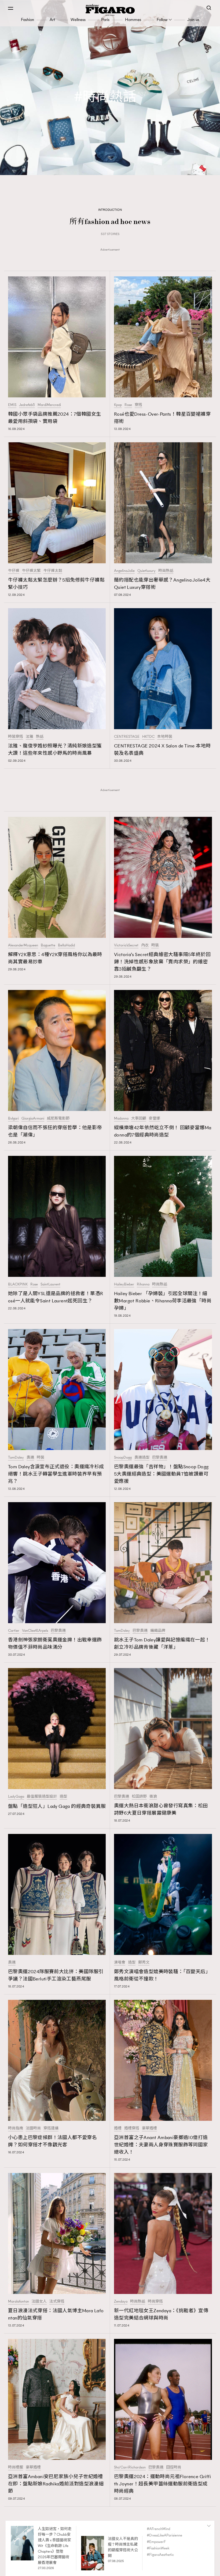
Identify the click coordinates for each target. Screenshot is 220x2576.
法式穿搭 (57, 2301)
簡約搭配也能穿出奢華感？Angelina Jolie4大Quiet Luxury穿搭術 (162, 584)
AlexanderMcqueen (23, 945)
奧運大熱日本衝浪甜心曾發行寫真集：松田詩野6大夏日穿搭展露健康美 (161, 1809)
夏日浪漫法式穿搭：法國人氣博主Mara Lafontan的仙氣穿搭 (56, 2314)
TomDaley (16, 1458)
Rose (128, 405)
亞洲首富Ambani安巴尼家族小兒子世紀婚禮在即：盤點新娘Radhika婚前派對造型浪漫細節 (56, 2484)
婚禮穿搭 (132, 2128)
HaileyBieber (124, 1284)
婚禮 (118, 2128)
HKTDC (148, 737)
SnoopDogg (123, 1458)
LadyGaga (16, 1797)
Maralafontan (19, 2301)
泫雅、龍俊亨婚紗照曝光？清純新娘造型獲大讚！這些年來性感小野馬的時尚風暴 (55, 749)
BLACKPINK (18, 1284)
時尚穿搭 (155, 2301)
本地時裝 (165, 737)
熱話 (40, 737)
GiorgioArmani (33, 1118)
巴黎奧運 (160, 1458)
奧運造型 (142, 1458)
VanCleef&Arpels (35, 1631)
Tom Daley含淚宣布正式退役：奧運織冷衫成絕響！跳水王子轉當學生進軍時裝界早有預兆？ (56, 1474)
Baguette (48, 945)
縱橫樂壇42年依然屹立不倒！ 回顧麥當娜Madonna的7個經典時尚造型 (163, 1131)
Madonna (121, 1118)
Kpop (118, 405)
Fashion (27, 19)
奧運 (30, 1458)
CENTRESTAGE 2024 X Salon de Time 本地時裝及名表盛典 (162, 749)
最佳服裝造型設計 (42, 1797)
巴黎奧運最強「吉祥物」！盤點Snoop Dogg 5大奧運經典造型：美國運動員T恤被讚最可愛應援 (161, 1474)
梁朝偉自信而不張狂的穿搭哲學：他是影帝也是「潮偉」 (55, 1131)
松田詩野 (139, 1797)
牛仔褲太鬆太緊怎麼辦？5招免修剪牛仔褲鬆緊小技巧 (56, 584)
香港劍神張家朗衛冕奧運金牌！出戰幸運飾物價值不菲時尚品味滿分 (55, 1643)
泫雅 (30, 737)
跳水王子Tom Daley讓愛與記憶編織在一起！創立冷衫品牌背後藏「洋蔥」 (162, 1643)
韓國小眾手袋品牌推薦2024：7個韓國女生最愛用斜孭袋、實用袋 (54, 418)
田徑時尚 (174, 2467)
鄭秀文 (144, 1962)
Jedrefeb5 (27, 405)
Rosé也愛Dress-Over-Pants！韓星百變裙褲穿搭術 (162, 418)
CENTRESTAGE (127, 737)
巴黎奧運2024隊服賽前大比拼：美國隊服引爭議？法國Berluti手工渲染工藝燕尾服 (56, 1975)
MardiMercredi (49, 405)
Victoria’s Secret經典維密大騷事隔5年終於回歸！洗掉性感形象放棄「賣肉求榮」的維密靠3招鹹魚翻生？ (162, 962)
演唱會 (120, 1962)
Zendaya (121, 2301)
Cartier (14, 1631)
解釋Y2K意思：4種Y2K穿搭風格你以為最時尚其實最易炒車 (55, 958)
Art (52, 19)
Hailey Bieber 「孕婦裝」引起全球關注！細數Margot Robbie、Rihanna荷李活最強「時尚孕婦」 (163, 1301)
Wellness (78, 19)
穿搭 (138, 405)
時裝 (155, 945)
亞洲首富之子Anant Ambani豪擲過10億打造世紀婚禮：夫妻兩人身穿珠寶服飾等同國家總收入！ (161, 2145)
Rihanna (143, 1284)
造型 (63, 1797)
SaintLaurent (50, 1284)
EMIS (12, 405)
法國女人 (39, 2301)
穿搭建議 (51, 2128)
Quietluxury (146, 571)
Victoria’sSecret (126, 945)
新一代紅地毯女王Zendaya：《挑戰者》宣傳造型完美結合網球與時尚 (161, 2314)
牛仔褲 (14, 571)
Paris (105, 19)
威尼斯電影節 (58, 1118)
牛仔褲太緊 (31, 571)
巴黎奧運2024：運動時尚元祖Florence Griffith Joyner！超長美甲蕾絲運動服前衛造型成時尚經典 (162, 2484)
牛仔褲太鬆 (53, 571)
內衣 (145, 945)
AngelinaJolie (124, 571)
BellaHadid (66, 945)
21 (125, 2553)
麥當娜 (155, 1118)
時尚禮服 (16, 2467)
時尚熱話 (166, 571)
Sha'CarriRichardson (130, 2467)
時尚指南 (16, 2128)
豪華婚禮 (149, 2128)
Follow (162, 19)
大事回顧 (139, 1118)
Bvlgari (13, 1118)
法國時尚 (33, 2128)
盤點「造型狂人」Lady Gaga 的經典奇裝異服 (57, 1806)
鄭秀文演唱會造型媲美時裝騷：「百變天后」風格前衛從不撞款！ (162, 1975)
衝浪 (153, 1797)
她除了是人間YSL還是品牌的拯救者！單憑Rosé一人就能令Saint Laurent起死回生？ (56, 1297)
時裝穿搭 (16, 737)
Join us (193, 19)
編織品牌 (158, 1631)
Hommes (133, 19)
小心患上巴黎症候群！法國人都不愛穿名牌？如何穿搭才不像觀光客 (52, 2141)
